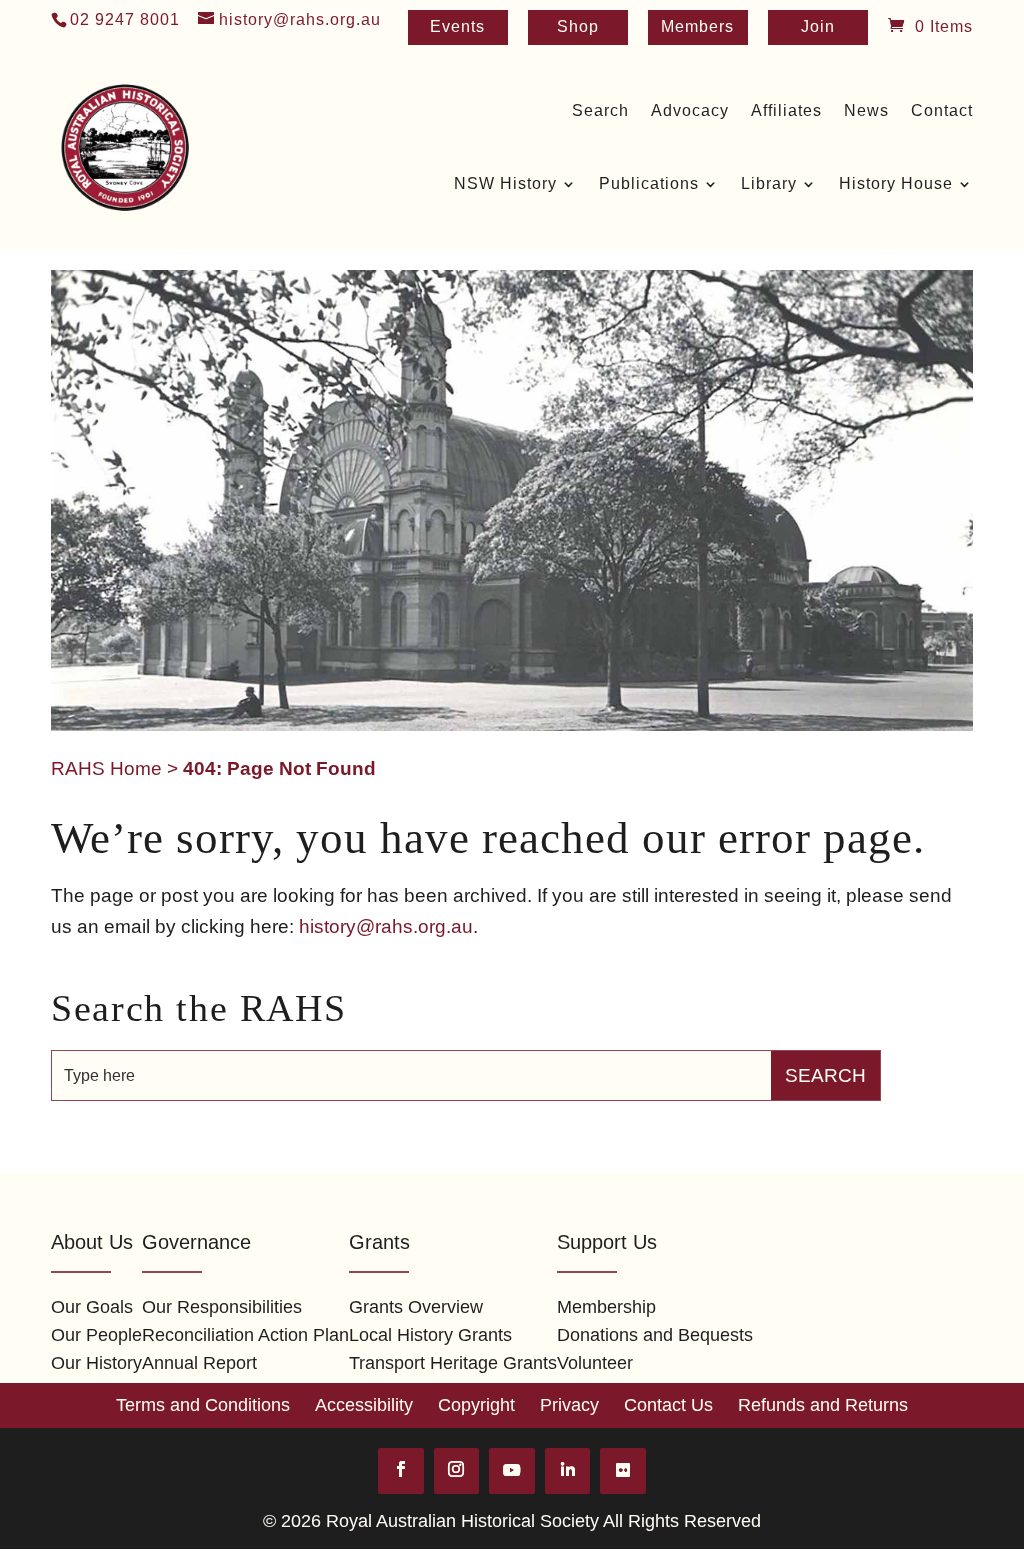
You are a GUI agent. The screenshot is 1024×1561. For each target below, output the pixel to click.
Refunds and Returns (823, 1405)
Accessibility (364, 1405)
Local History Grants (430, 1335)
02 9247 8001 (125, 19)
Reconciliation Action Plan (245, 1335)
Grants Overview (416, 1307)
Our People (96, 1335)
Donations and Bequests (655, 1335)
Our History (96, 1363)
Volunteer (595, 1363)
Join (818, 27)
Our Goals (92, 1307)
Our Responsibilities (222, 1307)
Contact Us (668, 1405)
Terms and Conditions (203, 1405)
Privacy (569, 1405)
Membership (606, 1307)
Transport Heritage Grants (453, 1363)
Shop (578, 27)
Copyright (476, 1405)
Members (697, 27)
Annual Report (199, 1363)
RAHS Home (106, 768)
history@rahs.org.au (386, 926)
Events (457, 27)
